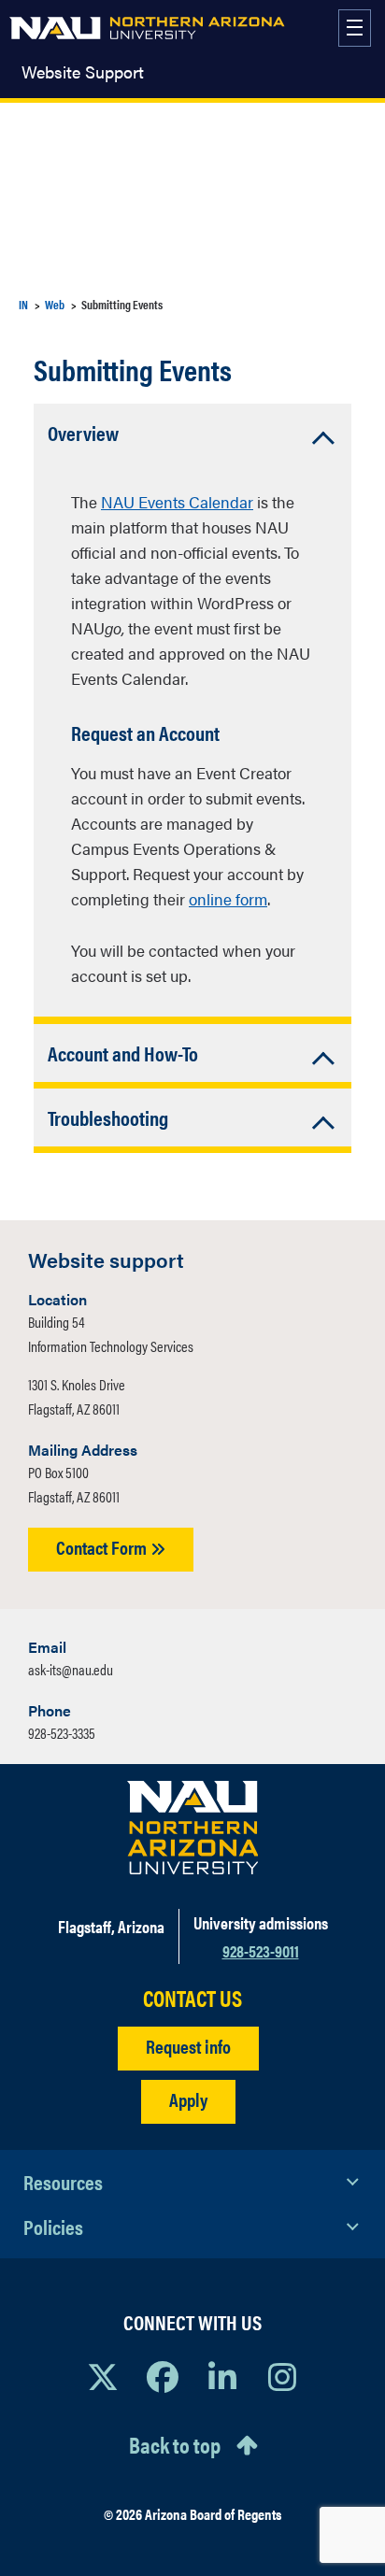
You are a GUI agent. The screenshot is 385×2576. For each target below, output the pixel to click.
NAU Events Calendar (177, 502)
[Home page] (147, 28)
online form (228, 899)
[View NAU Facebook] (163, 2376)
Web (55, 304)
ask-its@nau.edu (71, 1669)
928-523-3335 (62, 1733)
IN (23, 304)
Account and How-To (123, 1053)
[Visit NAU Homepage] (193, 1828)
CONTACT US (192, 1998)
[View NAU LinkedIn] (222, 2376)
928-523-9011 (261, 1950)
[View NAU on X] (103, 2376)
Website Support (83, 72)
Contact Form (103, 1547)
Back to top (175, 2444)
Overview (83, 432)
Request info (188, 2046)
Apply (188, 2099)
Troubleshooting (108, 1117)
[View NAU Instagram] (282, 2376)
